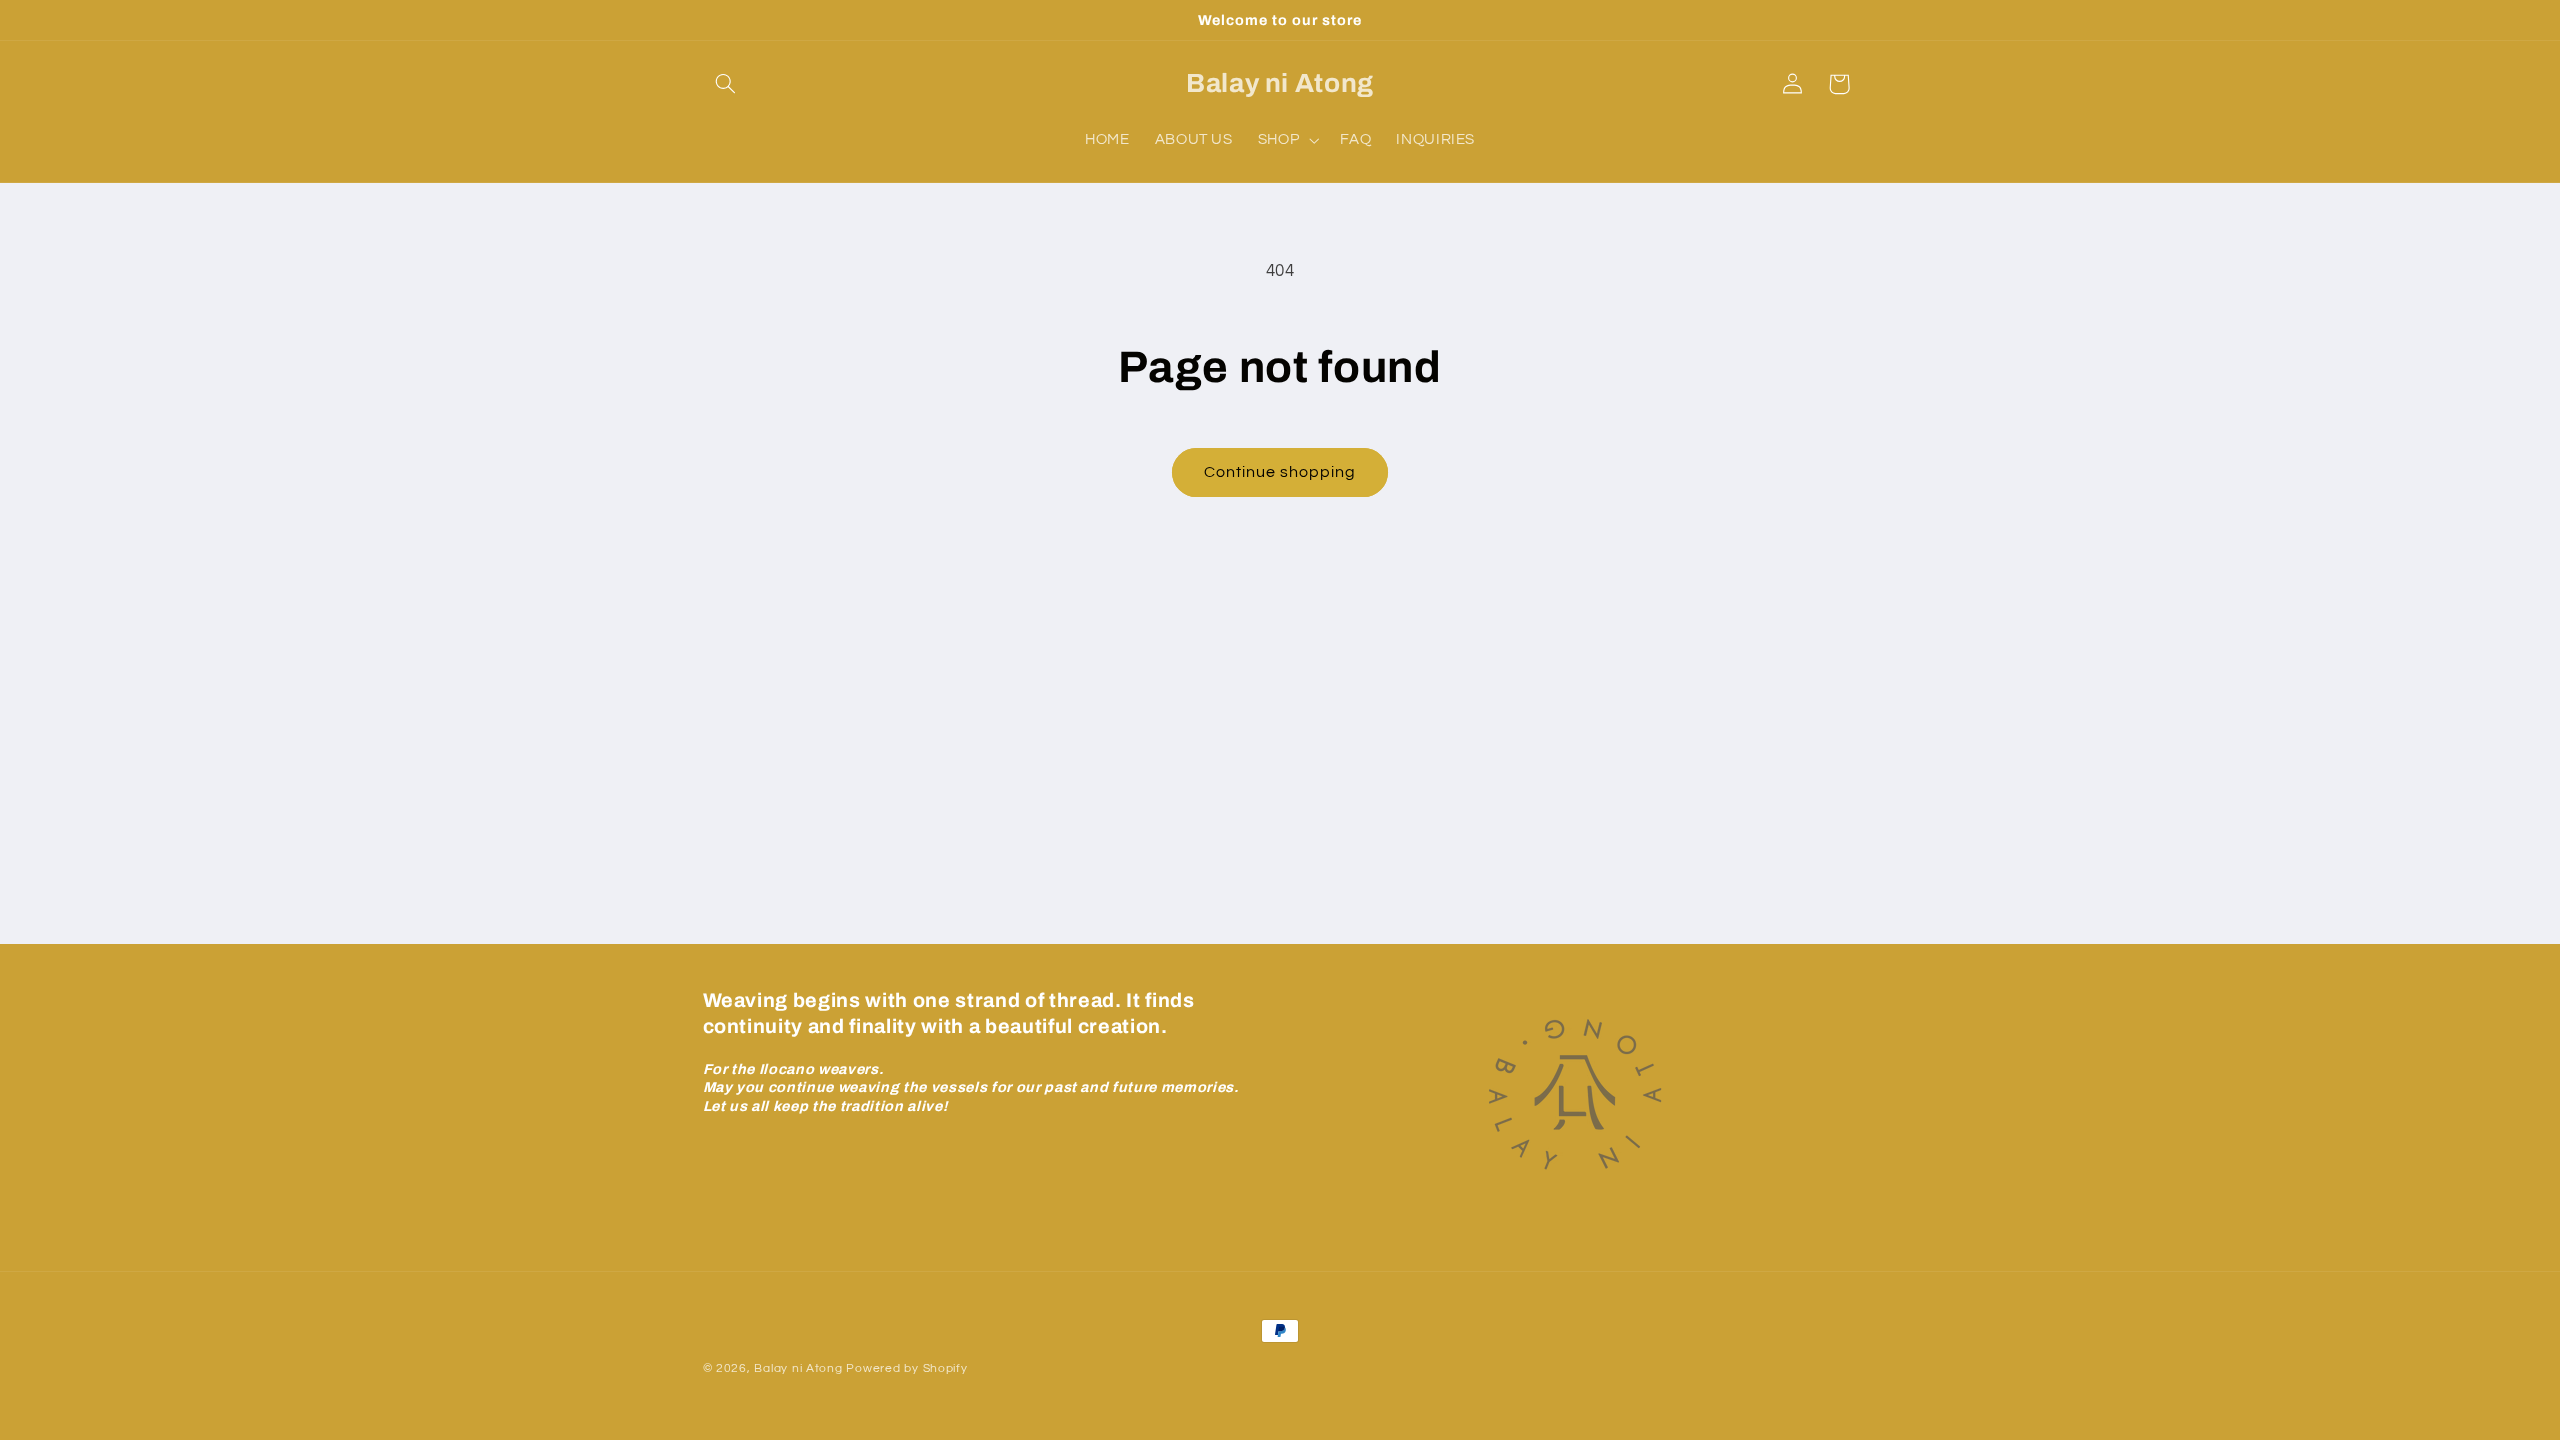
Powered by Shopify (906, 1368)
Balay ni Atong (798, 1368)
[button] (726, 84)
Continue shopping (1280, 472)
